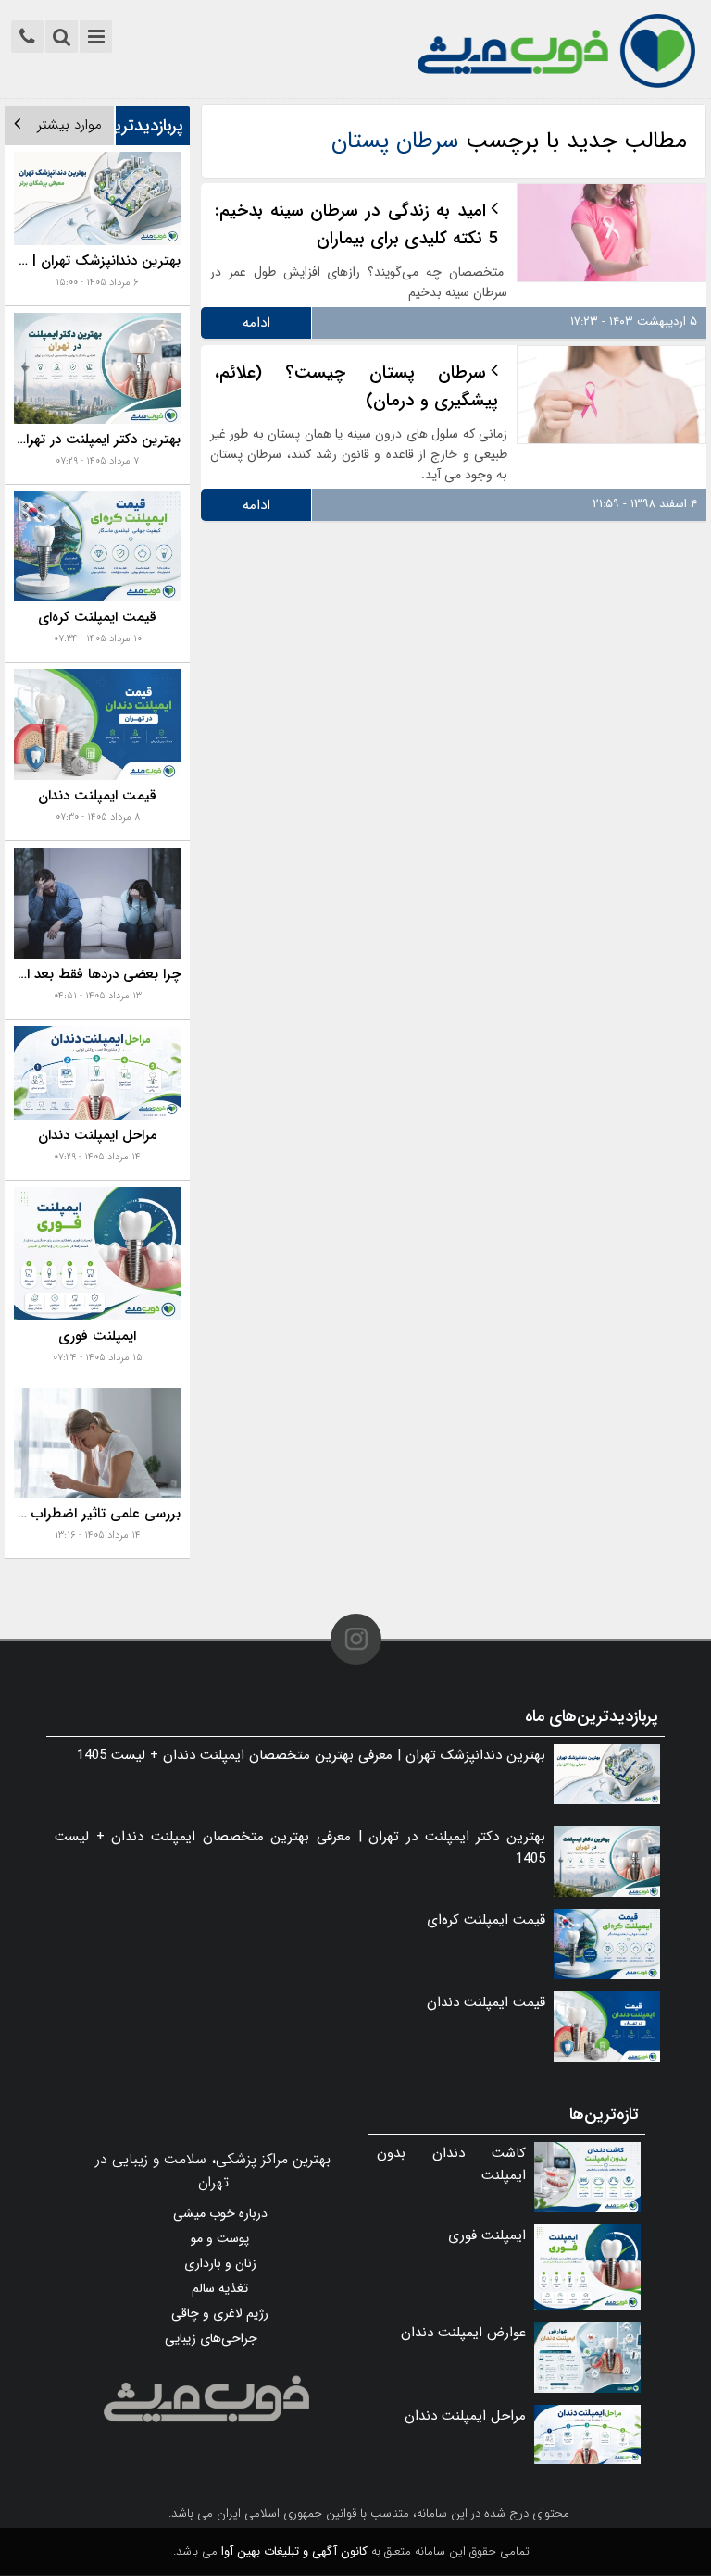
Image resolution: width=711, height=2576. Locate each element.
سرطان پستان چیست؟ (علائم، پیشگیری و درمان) (356, 387)
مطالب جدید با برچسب (509, 141)
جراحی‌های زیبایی (211, 2338)
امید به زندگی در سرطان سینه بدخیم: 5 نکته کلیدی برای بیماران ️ (356, 225)
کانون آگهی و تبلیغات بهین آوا (294, 2551)
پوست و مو (220, 2238)
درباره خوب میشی (220, 2213)
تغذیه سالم (220, 2288)
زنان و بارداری (220, 2263)
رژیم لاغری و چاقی (220, 2313)
